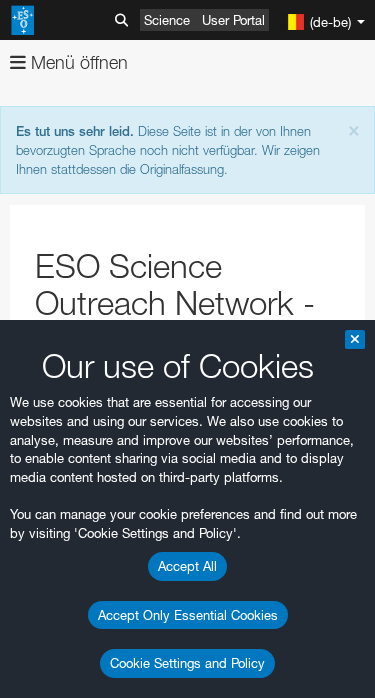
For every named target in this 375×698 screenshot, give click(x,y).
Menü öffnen (77, 62)
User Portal (233, 20)
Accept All (187, 566)
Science (167, 20)
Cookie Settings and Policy (187, 663)
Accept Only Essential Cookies (188, 615)
